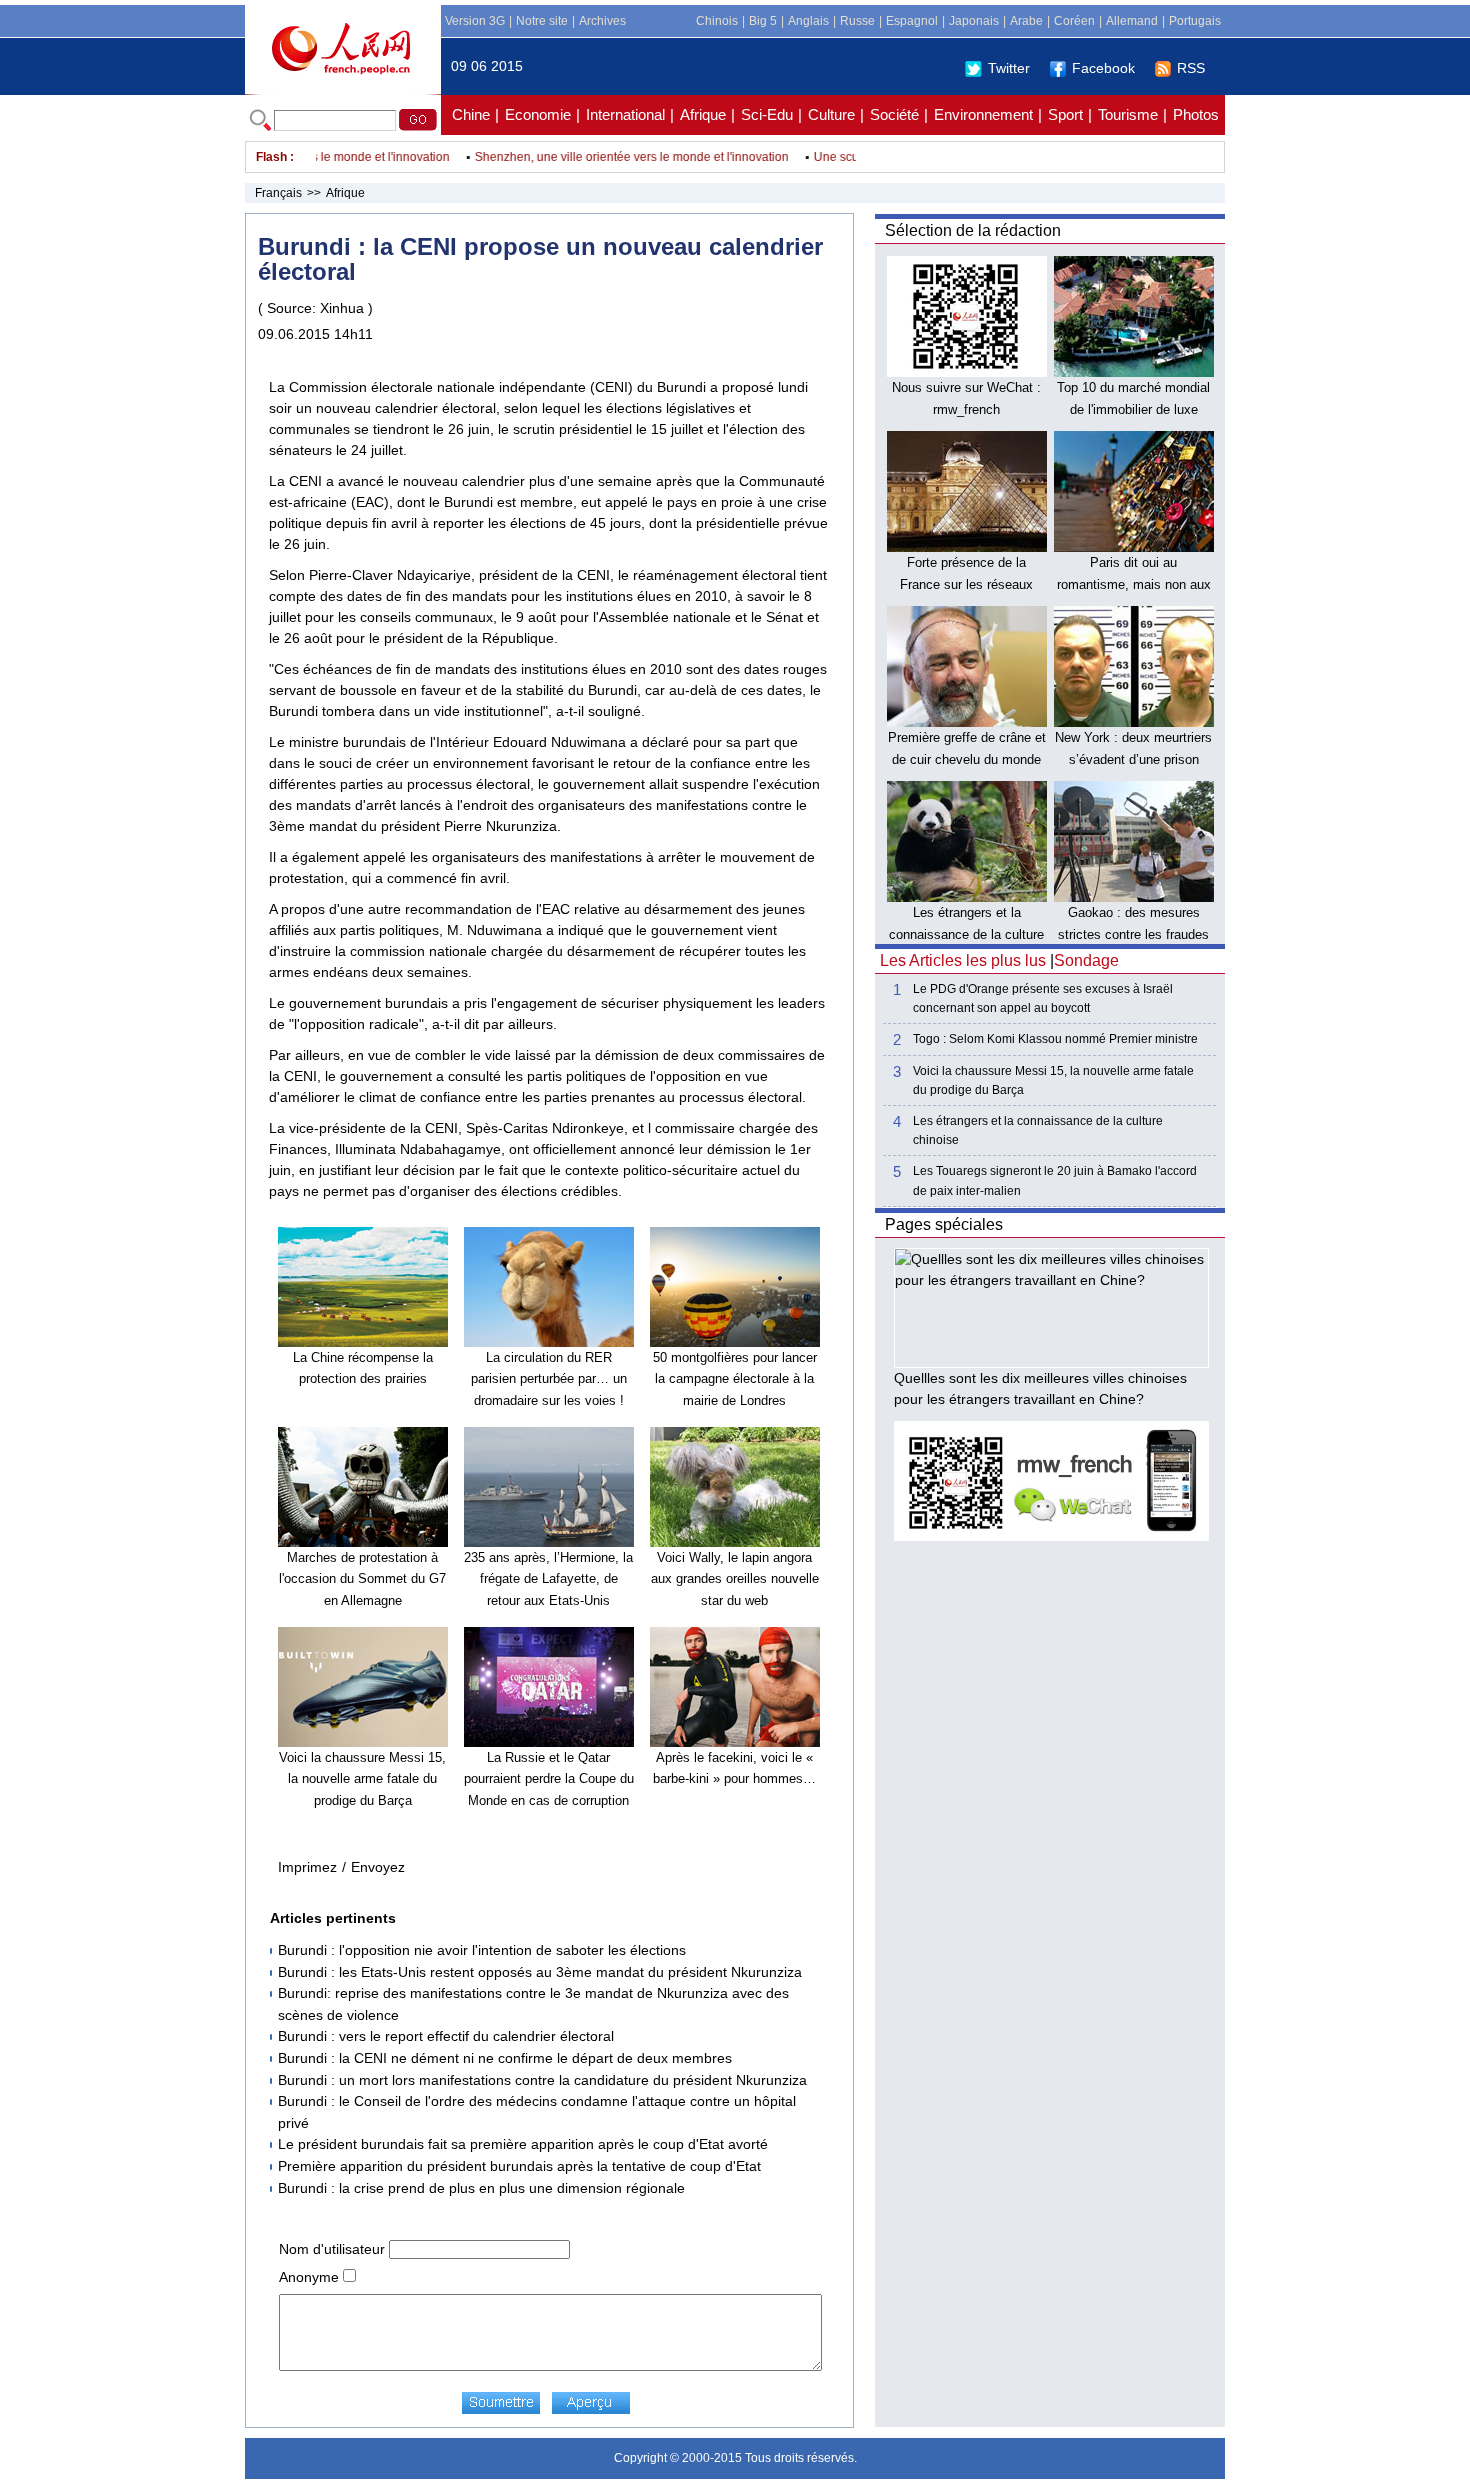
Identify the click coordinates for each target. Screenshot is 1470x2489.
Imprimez (307, 1867)
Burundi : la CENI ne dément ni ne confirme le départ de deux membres (505, 2058)
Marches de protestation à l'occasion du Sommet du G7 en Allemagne (362, 1579)
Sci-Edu (767, 114)
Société (894, 114)
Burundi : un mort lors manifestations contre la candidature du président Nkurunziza (542, 2080)
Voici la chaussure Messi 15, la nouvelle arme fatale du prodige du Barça (362, 1779)
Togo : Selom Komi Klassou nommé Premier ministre (1055, 1039)
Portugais (1195, 21)
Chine (471, 114)
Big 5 (763, 21)
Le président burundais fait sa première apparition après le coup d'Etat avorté (523, 2144)
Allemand (1132, 21)
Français (278, 193)
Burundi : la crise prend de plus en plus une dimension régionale (481, 2188)
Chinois (717, 21)
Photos (1196, 114)
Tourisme (1128, 114)
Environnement (983, 114)
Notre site (542, 21)
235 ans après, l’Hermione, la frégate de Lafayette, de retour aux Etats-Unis (548, 1579)
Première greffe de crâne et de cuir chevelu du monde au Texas (967, 759)
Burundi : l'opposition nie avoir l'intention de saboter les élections (482, 1950)
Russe (857, 21)
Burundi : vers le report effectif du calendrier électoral (446, 2036)
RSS (1191, 68)
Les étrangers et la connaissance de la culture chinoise (966, 934)
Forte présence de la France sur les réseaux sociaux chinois (966, 584)
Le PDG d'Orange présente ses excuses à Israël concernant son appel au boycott (1043, 998)
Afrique (703, 114)
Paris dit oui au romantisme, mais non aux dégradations (1134, 584)
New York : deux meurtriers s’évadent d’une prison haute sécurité (1133, 759)
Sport (1065, 114)
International (625, 114)
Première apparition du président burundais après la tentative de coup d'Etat (519, 2166)
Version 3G (475, 21)
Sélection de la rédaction (973, 230)
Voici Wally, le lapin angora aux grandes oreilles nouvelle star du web (735, 1579)
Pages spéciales (944, 1224)
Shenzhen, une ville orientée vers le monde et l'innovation (602, 157)
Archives (602, 21)
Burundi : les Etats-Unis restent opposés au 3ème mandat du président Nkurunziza (540, 1972)
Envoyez (378, 1867)
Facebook (1103, 68)
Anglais (808, 21)
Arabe (1026, 21)
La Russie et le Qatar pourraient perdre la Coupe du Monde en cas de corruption (549, 1779)
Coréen (1074, 21)
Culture (831, 114)
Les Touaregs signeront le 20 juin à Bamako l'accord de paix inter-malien (1055, 1180)
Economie (538, 114)
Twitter (1009, 68)
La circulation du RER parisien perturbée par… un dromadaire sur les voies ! (549, 1379)
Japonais (974, 21)
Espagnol (912, 21)
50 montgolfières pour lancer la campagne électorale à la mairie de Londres (735, 1379)
